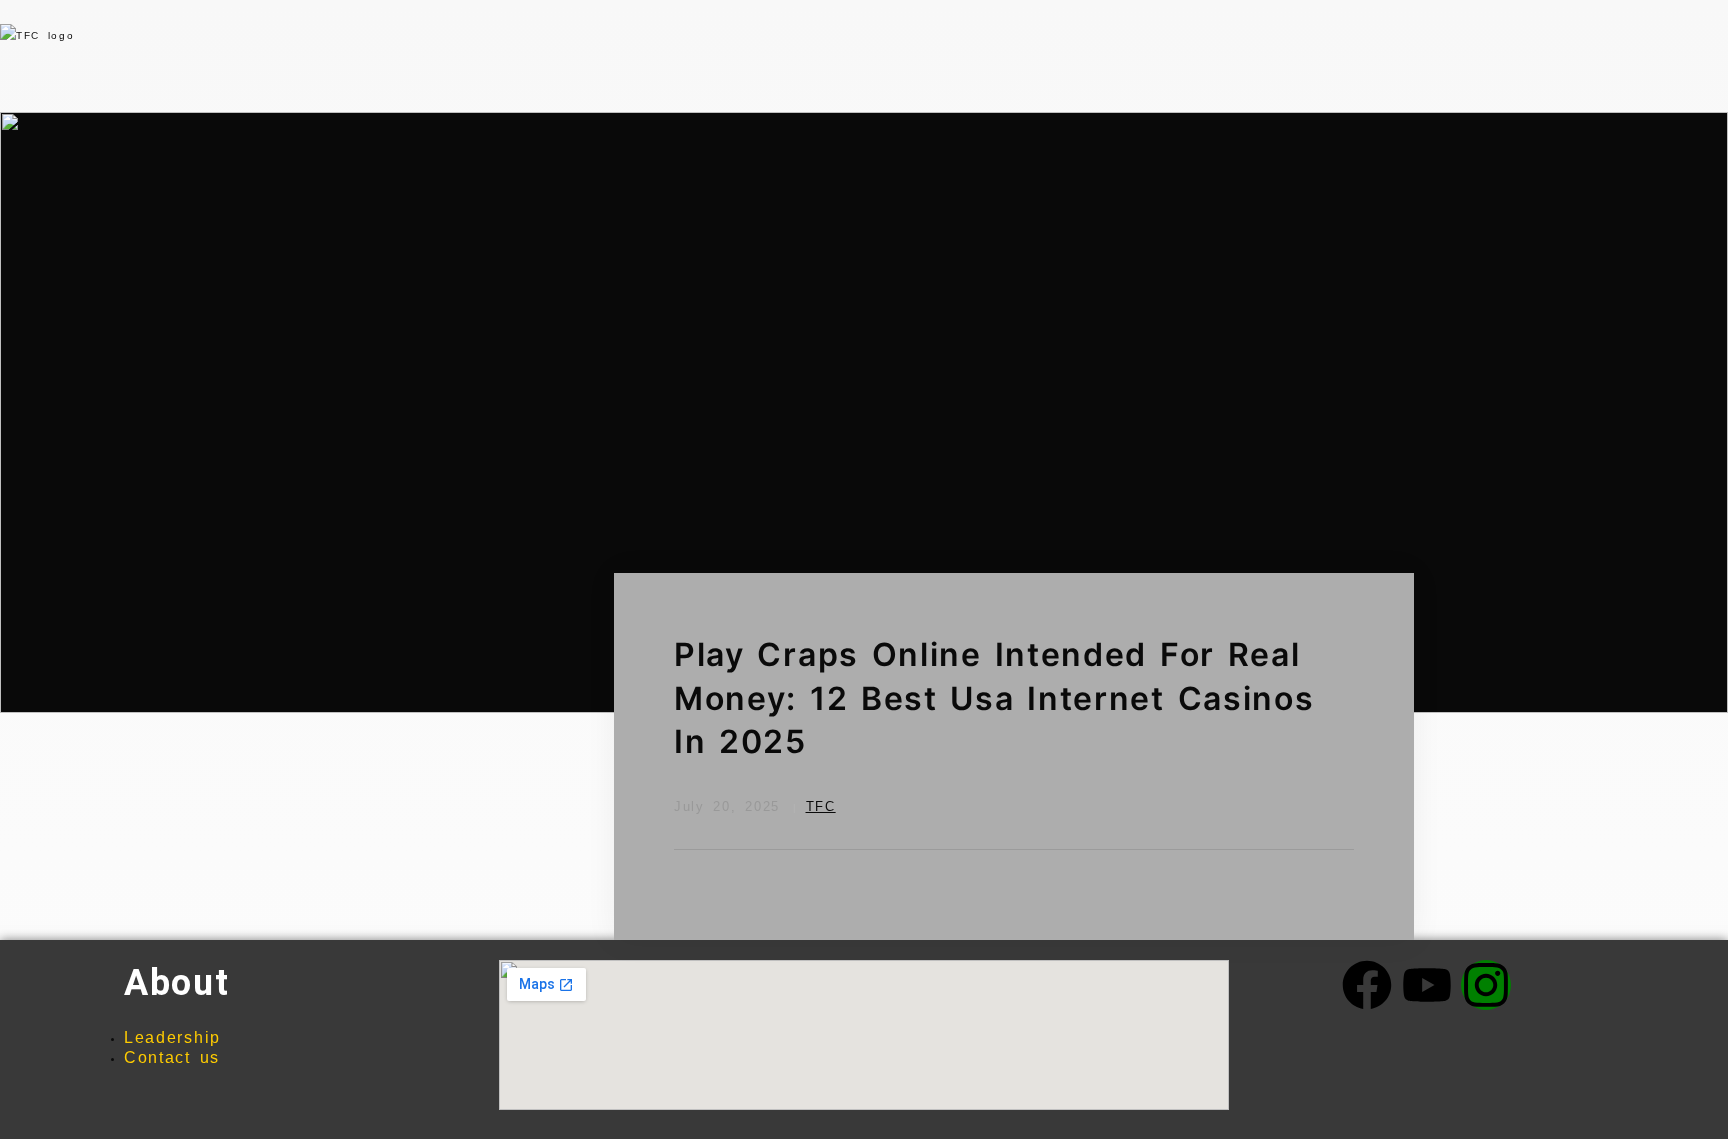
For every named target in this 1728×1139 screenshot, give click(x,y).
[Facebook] (1367, 985)
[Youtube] (1427, 985)
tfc (821, 806)
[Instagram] (1486, 985)
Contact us (172, 1057)
